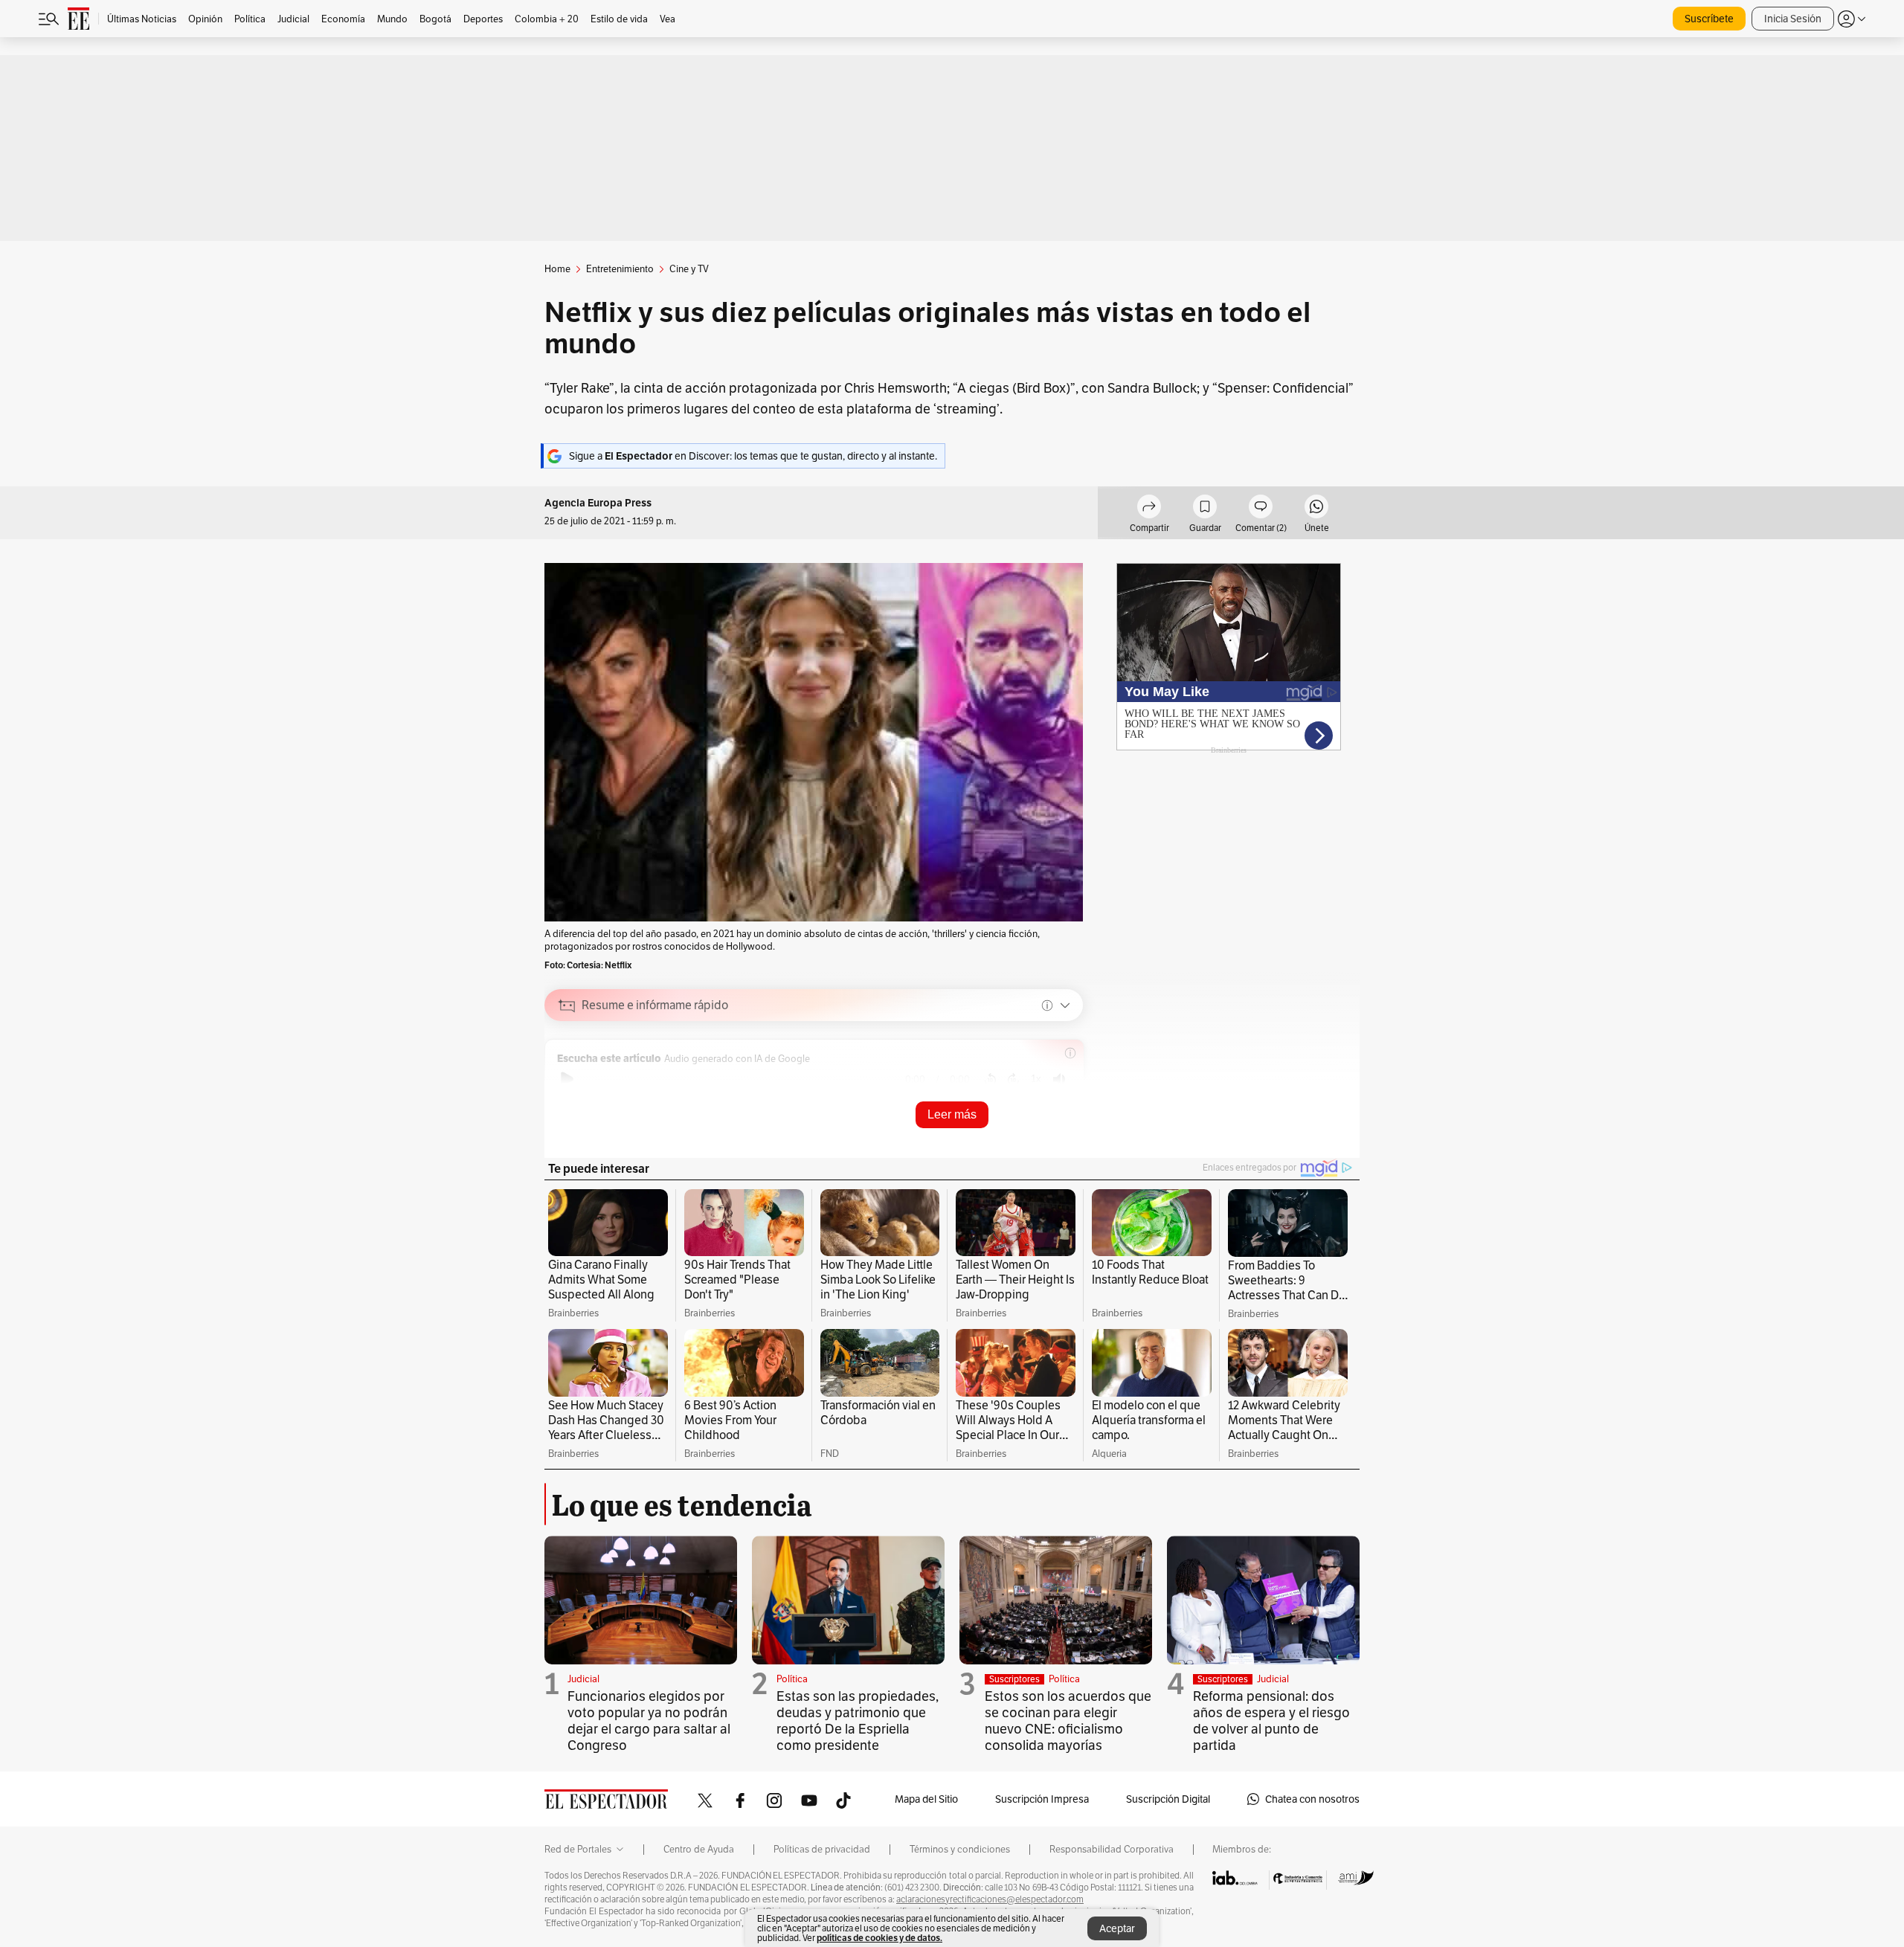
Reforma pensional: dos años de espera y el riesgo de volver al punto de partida (1271, 1721)
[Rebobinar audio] (990, 1079)
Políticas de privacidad (822, 1850)
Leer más (952, 1114)
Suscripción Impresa (1042, 1799)
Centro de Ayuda (699, 1850)
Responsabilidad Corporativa (1112, 1850)
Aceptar (1117, 1928)
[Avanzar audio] (1013, 1079)
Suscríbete (1709, 19)
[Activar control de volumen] (1059, 1079)
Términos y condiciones (960, 1850)
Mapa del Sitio (926, 1799)
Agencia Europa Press (598, 503)
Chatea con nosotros (1312, 1799)
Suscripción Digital (1168, 1799)
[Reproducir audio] (567, 1079)
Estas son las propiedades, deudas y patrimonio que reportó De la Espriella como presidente (858, 1721)
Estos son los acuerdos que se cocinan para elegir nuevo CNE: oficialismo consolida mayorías (1068, 1721)
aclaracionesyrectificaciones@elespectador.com (990, 1899)
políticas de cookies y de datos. (879, 1938)
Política (792, 1679)
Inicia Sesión (1793, 19)
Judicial (583, 1679)
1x (1036, 1079)
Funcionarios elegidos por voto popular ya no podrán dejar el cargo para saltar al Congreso (649, 1721)
